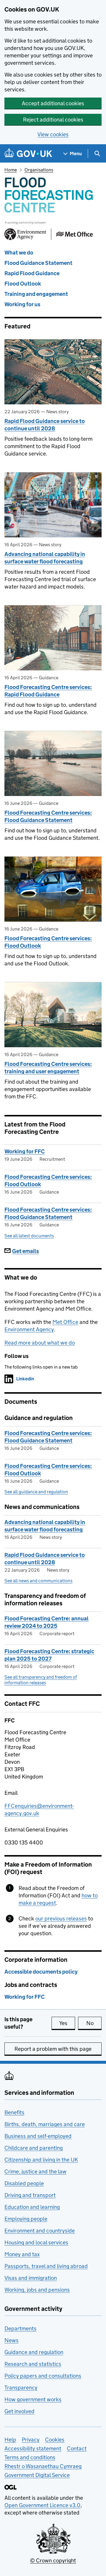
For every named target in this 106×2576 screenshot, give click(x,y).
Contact (77, 2448)
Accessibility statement (33, 2448)
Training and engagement (36, 294)
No (94, 2023)
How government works (33, 2399)
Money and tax (22, 2254)
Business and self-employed (38, 2136)
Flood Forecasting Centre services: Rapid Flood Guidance (48, 691)
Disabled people (24, 2183)
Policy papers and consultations (43, 2376)
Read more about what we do (40, 1343)
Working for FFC (25, 1151)
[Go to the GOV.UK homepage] (28, 154)
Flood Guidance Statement (38, 263)
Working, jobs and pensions (37, 2290)
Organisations (39, 170)
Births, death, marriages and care (45, 2124)
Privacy (31, 2440)
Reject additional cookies (53, 120)
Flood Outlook (23, 284)
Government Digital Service (37, 2475)
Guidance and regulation (34, 2352)
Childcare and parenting (34, 2148)
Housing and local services (36, 2242)
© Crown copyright (53, 2560)
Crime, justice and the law (35, 2171)
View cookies (53, 134)
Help (10, 2440)
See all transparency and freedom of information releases (41, 1680)
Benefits (14, 2112)
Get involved (19, 2411)
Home (11, 170)
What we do (19, 253)
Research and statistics (33, 2364)
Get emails (25, 1251)
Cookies (55, 2440)
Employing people (26, 2219)
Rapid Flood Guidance (32, 273)
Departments (20, 2328)
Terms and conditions (30, 2457)
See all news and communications (38, 1581)
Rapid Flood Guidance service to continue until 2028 (45, 425)
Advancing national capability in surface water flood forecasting (45, 558)
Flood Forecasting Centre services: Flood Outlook (48, 942)
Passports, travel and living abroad (46, 2266)
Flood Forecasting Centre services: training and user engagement (48, 1068)
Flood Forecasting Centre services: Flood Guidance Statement (48, 816)
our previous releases (61, 1918)
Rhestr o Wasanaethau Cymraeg (43, 2466)
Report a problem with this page (53, 2049)
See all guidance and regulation (36, 1492)
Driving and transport (30, 2195)
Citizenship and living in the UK (41, 2160)
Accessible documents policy (41, 1972)
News (11, 2340)
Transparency (21, 2388)
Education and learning (32, 2207)
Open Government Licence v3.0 (42, 2505)
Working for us (22, 304)
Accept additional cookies (53, 103)
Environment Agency (29, 1329)
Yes (67, 2023)
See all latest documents (29, 1236)
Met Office (65, 1322)
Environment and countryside (40, 2231)
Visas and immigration (31, 2278)
